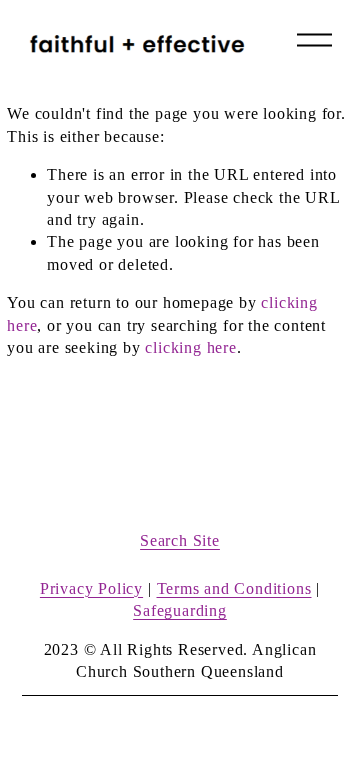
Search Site (180, 540)
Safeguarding (180, 610)
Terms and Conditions (234, 588)
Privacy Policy (91, 588)
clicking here (190, 347)
